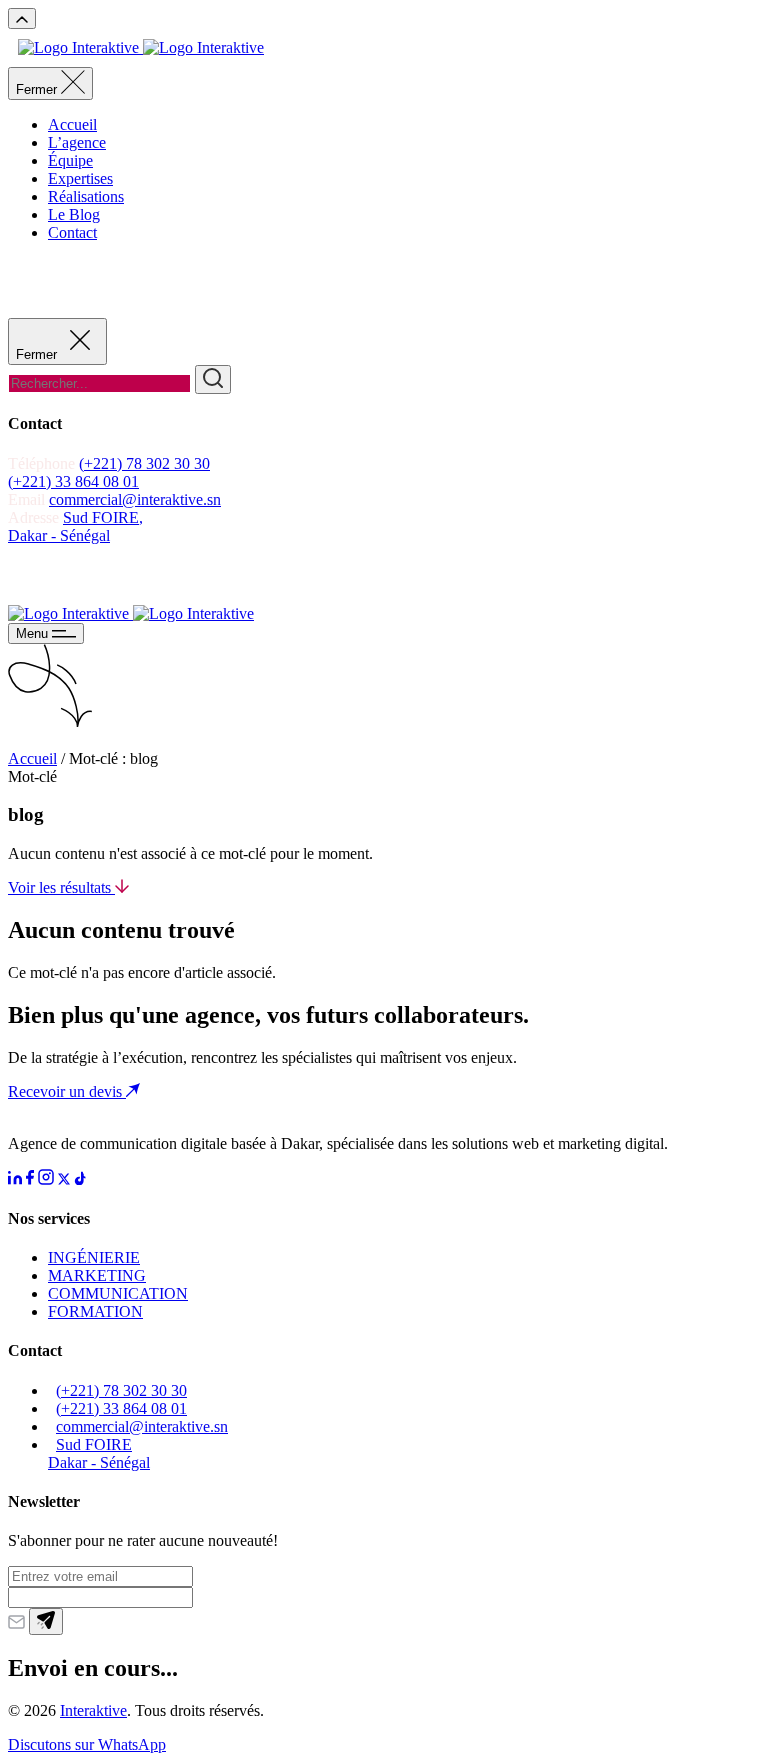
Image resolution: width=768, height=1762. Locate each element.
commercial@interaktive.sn (135, 499)
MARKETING (97, 1275)
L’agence (77, 142)
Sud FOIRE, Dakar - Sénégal (75, 526)
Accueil (72, 124)
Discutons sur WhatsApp (87, 1744)
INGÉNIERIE (94, 1257)
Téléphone (43, 463)
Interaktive (93, 1710)
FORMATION (95, 1311)
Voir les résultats (61, 887)
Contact (72, 232)
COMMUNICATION (118, 1293)
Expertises (80, 178)
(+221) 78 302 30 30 (144, 463)
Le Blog (74, 214)
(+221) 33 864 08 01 (73, 481)
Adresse (35, 517)
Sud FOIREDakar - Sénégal (99, 1453)
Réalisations (86, 196)
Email (26, 499)
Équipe (70, 160)
